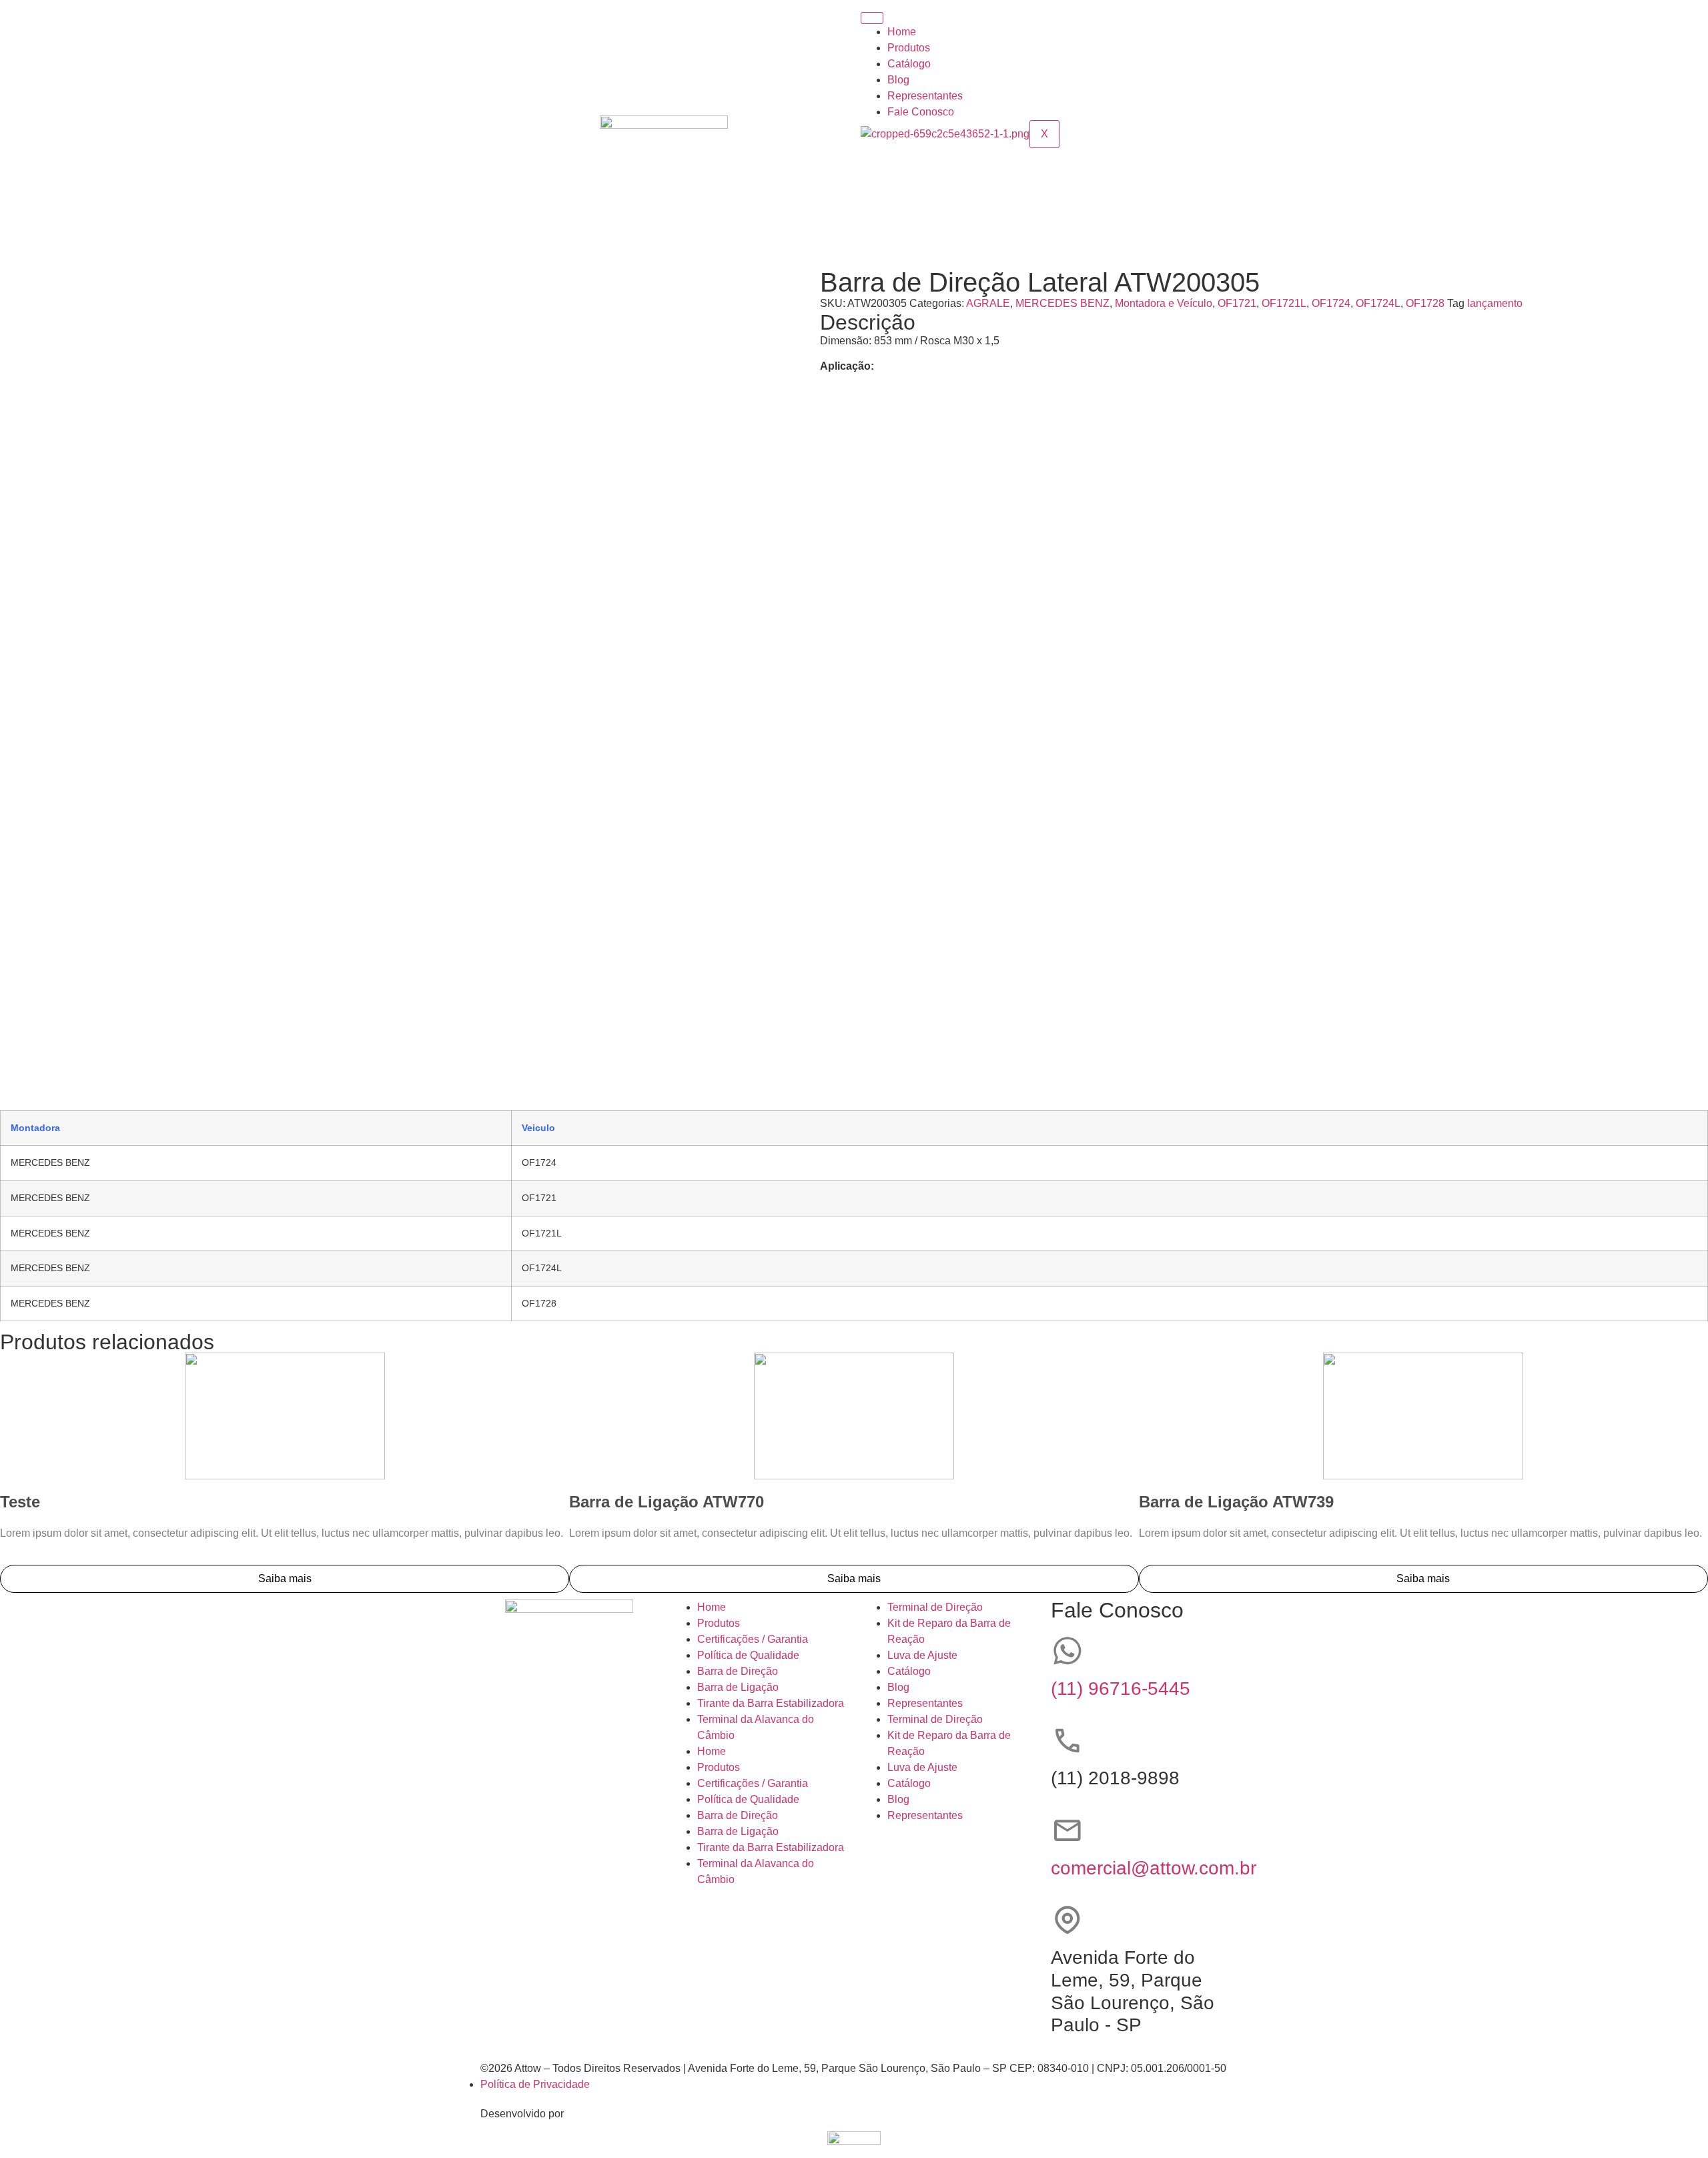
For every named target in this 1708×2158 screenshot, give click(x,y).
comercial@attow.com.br (1154, 1868)
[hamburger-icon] (872, 18)
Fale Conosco (921, 112)
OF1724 (1331, 303)
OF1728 (1425, 303)
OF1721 (1237, 303)
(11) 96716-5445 (1121, 1689)
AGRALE (988, 303)
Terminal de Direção (935, 1607)
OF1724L (1378, 303)
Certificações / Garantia (753, 1639)
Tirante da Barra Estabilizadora (771, 1703)
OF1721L (1284, 303)
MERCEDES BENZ (1062, 303)
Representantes (925, 96)
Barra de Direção (738, 1671)
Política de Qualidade (748, 1655)
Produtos (909, 48)
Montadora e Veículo (1164, 303)
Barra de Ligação (738, 1687)
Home (902, 32)
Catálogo (909, 64)
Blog (898, 80)
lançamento (1495, 303)
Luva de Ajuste (922, 1655)
